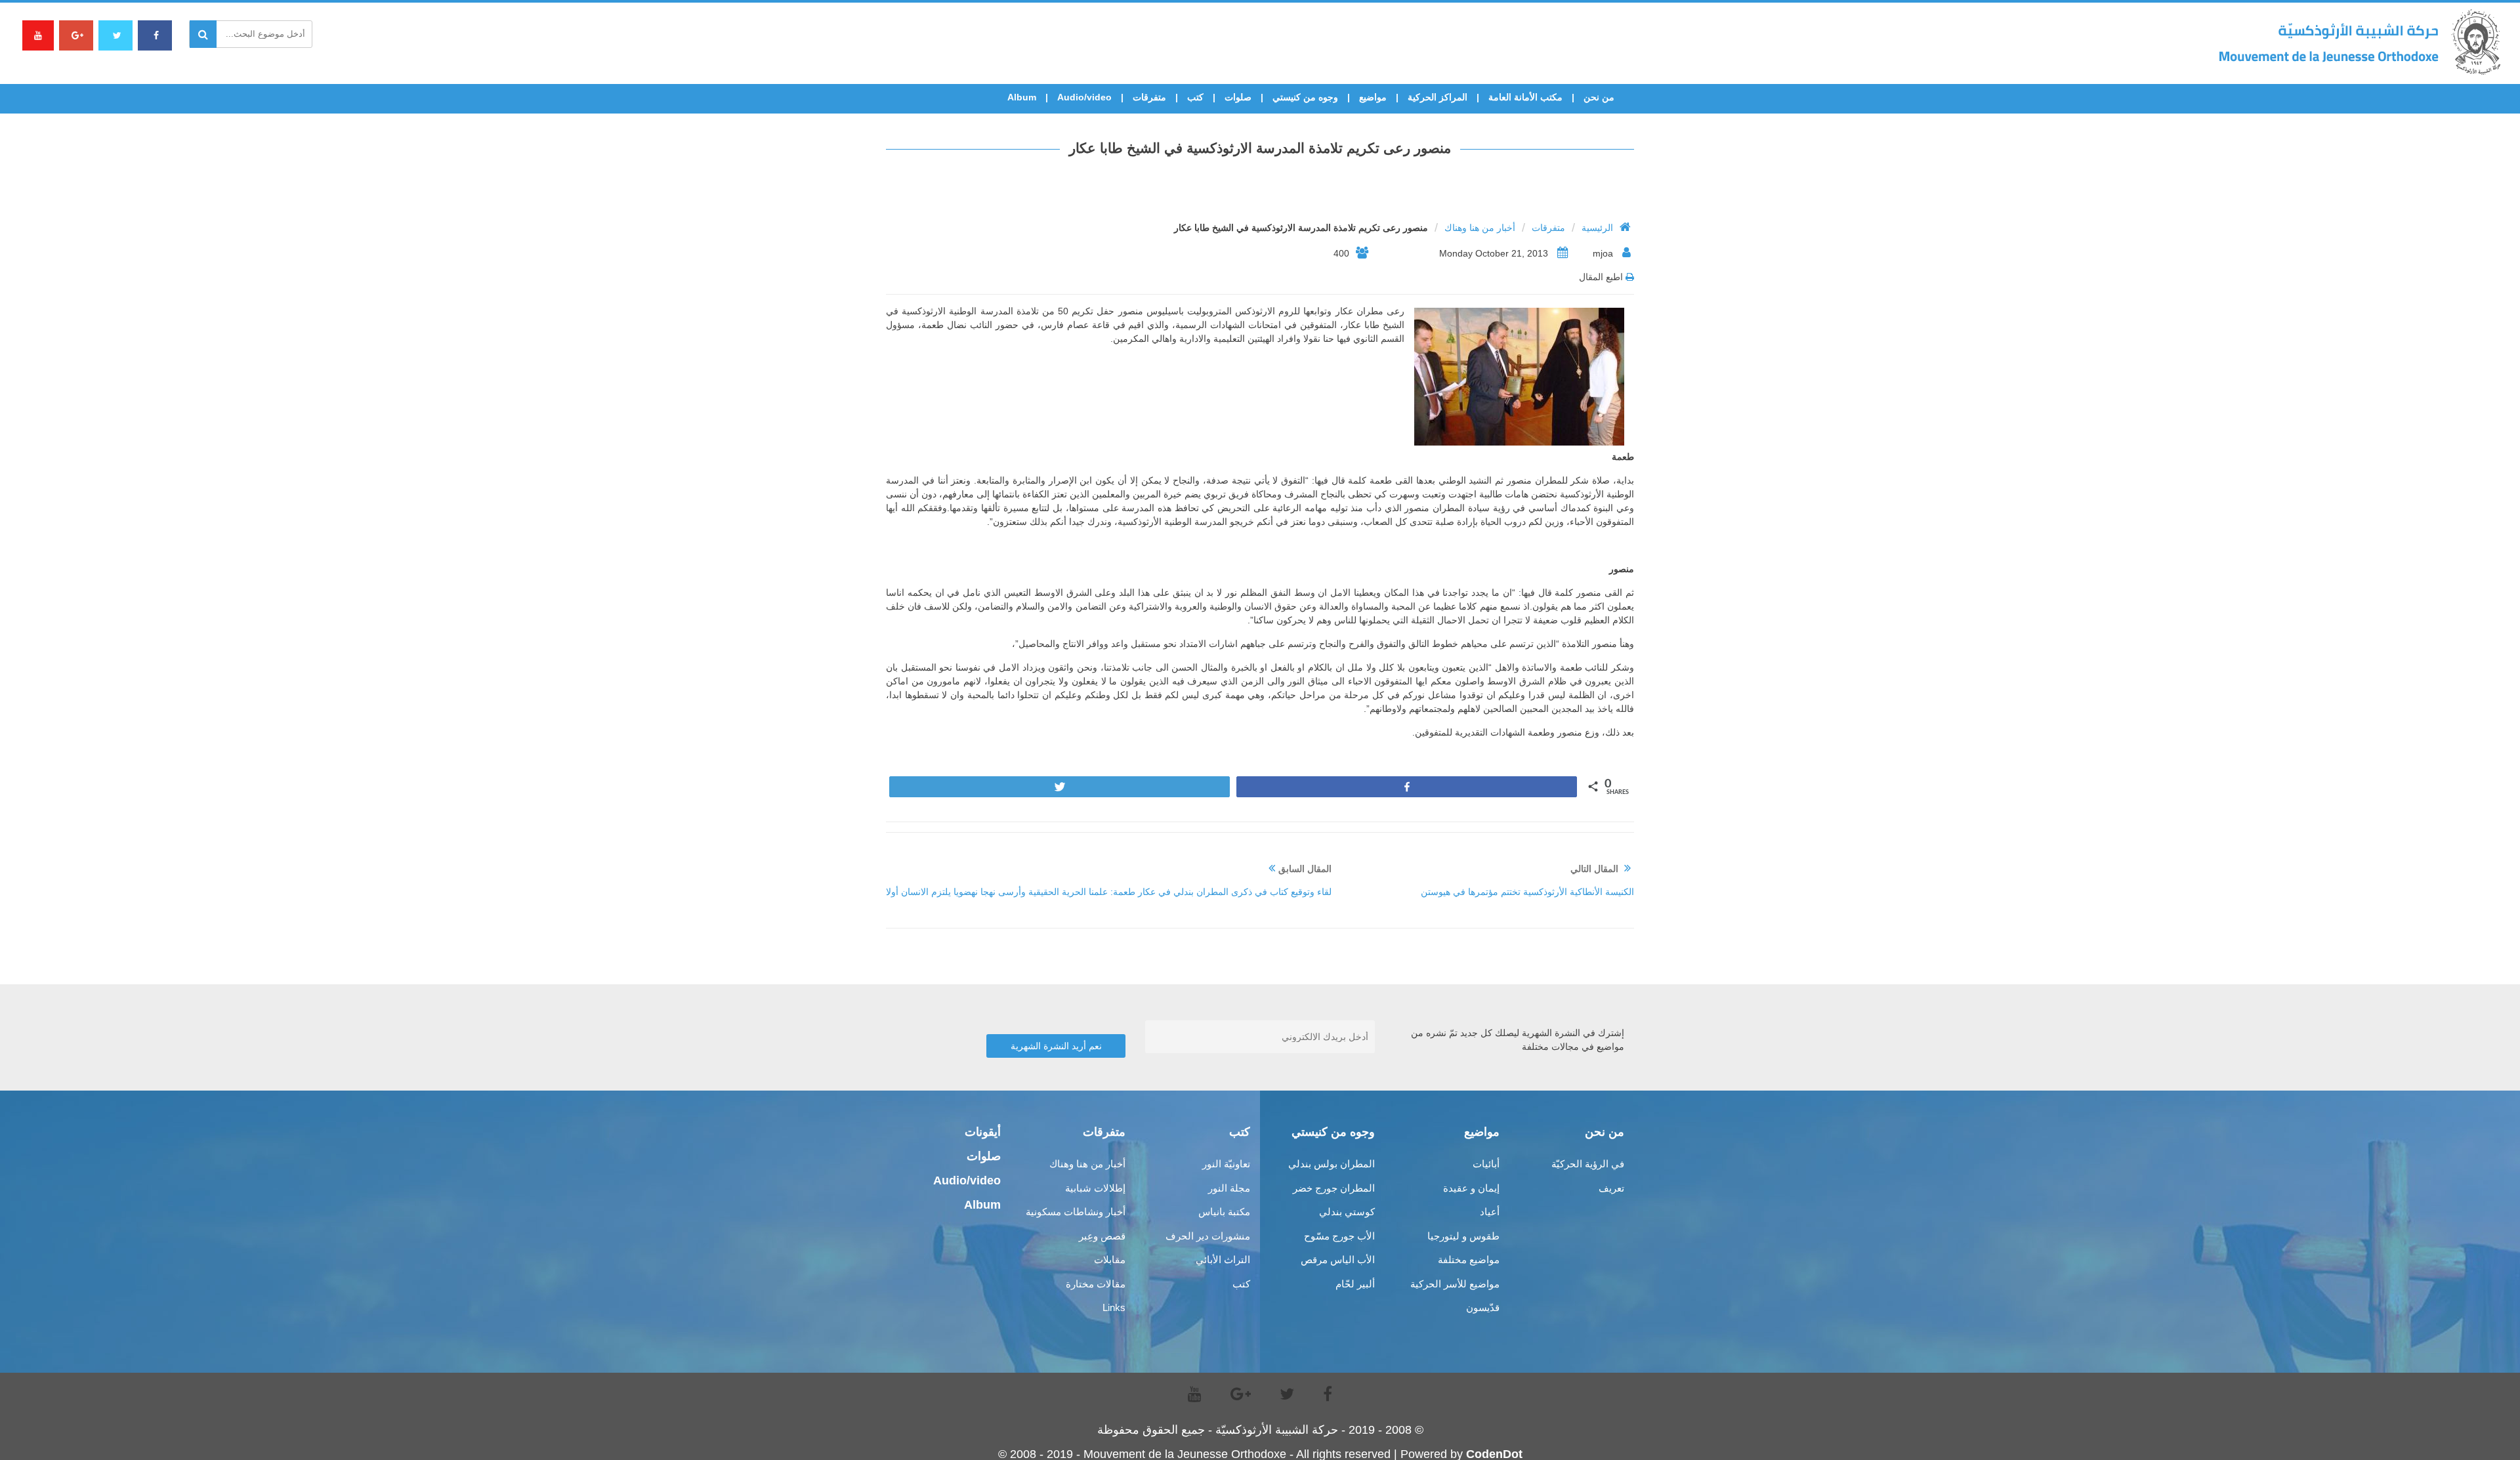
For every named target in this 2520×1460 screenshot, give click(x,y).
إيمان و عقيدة (1471, 1188)
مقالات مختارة (1096, 1284)
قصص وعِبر (1102, 1236)
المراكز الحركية (1438, 97)
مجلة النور (1229, 1188)
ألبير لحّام (1355, 1284)
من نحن (1599, 97)
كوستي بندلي (1347, 1212)
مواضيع (1373, 97)
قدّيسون (1483, 1307)
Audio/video (1084, 97)
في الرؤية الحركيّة (1588, 1164)
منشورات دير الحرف (1208, 1236)
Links (1114, 1307)
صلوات (1238, 97)
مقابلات (1110, 1260)
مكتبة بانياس (1224, 1212)
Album (1022, 97)
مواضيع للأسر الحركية (1455, 1284)
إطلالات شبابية (1095, 1188)
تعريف (1611, 1188)
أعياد (1490, 1212)
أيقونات (983, 1132)
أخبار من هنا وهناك (1480, 228)
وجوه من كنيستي (1305, 97)
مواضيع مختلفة (1469, 1260)
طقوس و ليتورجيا (1463, 1236)
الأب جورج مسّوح (1339, 1236)
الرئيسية (1597, 228)
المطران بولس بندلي (1332, 1164)
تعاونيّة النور (1226, 1164)
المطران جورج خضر (1334, 1188)
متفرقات (1149, 97)
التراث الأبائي (1223, 1260)
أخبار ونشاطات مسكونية (1076, 1212)
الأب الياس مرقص (1338, 1260)
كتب (1195, 97)
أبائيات (1486, 1164)
